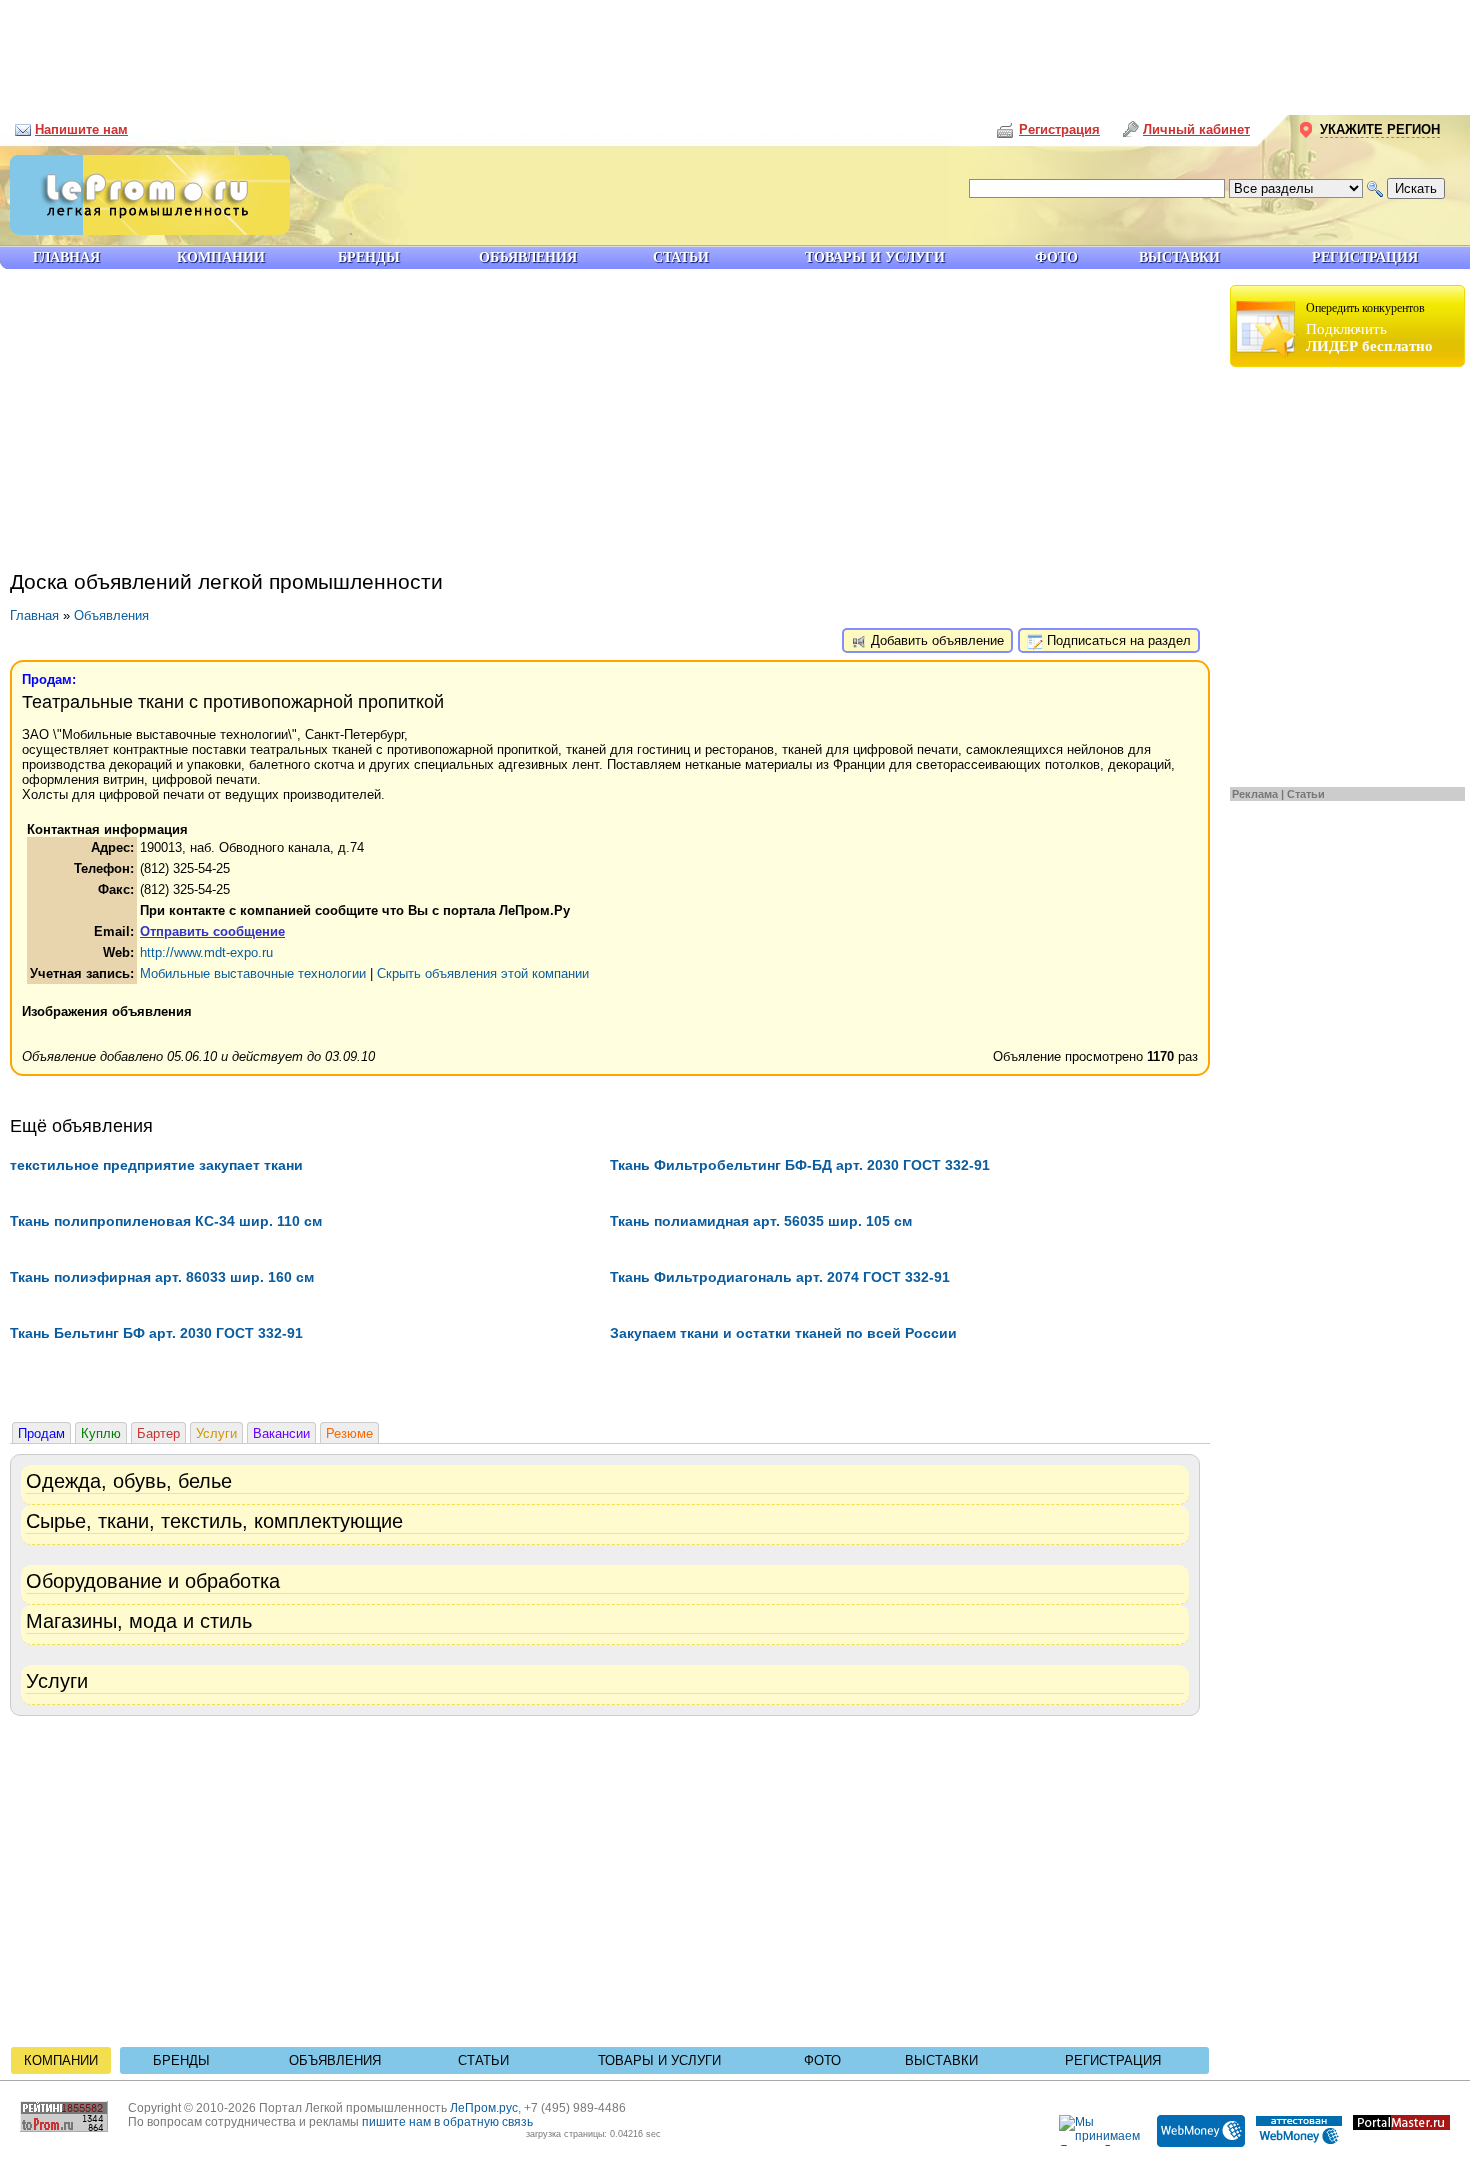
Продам (41, 1433)
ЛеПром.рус (484, 2108)
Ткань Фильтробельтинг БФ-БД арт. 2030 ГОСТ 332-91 (800, 1165)
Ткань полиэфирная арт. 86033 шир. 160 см (162, 1277)
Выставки (941, 2060)
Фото (822, 2060)
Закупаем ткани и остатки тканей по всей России (783, 1333)
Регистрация (1113, 2060)
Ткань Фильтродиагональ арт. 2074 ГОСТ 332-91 (780, 1277)
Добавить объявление (935, 640)
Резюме (349, 1433)
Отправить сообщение (212, 931)
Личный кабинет (1196, 129)
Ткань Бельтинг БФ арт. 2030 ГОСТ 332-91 (156, 1333)
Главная (34, 615)
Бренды (181, 2060)
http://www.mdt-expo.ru (206, 952)
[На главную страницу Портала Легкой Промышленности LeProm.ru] (145, 230)
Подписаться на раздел (1117, 640)
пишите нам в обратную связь (447, 2122)
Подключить (1369, 327)
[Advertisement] (735, 50)
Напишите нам (81, 129)
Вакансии (281, 1433)
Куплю (101, 1433)
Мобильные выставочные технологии (253, 973)
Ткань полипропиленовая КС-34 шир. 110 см (166, 1221)
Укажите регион (1380, 129)
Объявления (111, 615)
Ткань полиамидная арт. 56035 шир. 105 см (761, 1221)
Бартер (158, 1433)
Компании (61, 2060)
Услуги (216, 1433)
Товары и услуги (659, 2060)
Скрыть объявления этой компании (483, 973)
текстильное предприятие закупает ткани (156, 1165)
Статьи (1306, 794)
